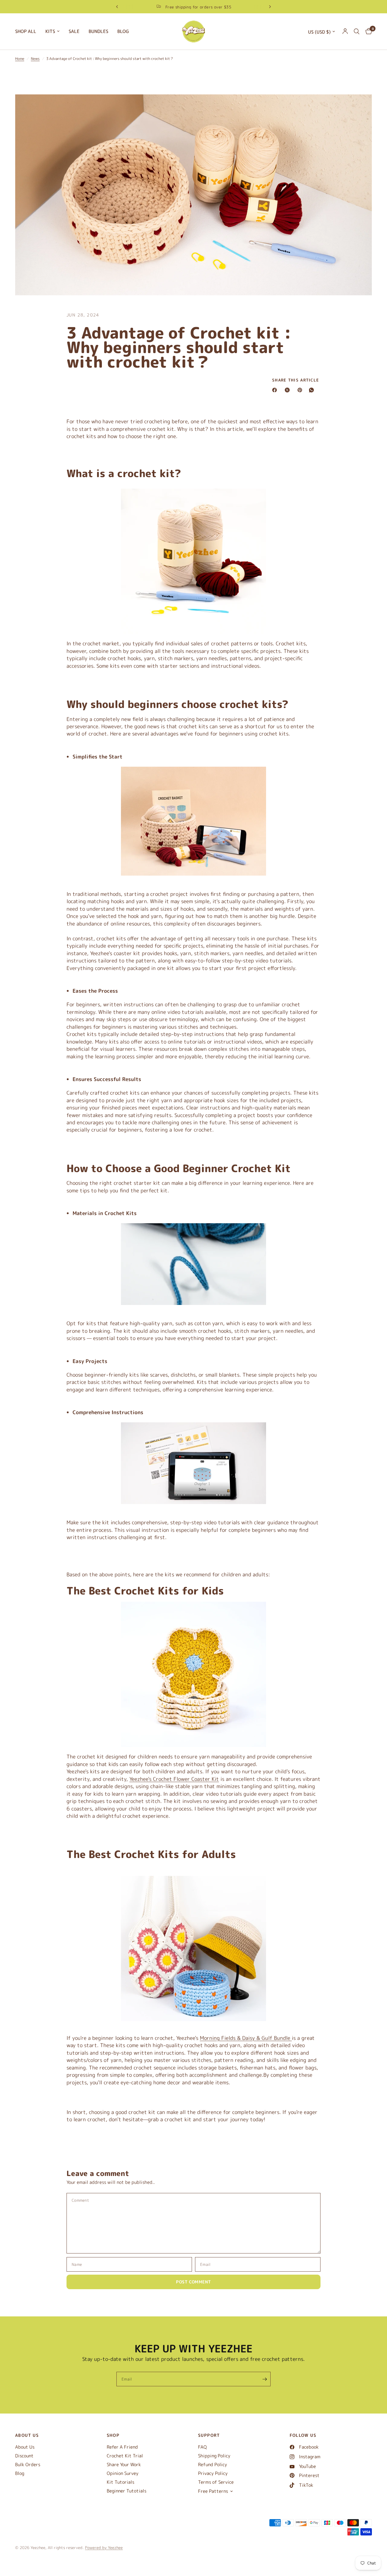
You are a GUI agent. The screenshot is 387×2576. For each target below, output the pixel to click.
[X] (288, 390)
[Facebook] (276, 390)
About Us (25, 2447)
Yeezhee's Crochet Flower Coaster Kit (174, 1779)
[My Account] (345, 31)
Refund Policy (213, 2465)
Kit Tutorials (120, 2482)
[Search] (357, 31)
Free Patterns (213, 2491)
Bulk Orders (28, 2465)
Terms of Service (216, 2482)
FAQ (202, 2447)
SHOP (113, 2435)
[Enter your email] (265, 2379)
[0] (367, 31)
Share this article (296, 380)
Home (20, 59)
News (35, 59)
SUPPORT (209, 2435)
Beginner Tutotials (127, 2491)
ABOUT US (27, 2435)
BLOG (123, 31)
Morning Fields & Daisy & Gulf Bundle (246, 2038)
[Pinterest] (301, 390)
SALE (74, 31)
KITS (50, 31)
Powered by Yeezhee (104, 2548)
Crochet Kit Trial (125, 2456)
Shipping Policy (214, 2456)
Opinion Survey (123, 2473)
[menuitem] (28, 31)
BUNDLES (98, 31)
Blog (20, 2473)
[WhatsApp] (313, 390)
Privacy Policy (213, 2473)
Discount (24, 2456)
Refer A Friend (122, 2447)
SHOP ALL (26, 31)
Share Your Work (124, 2465)
